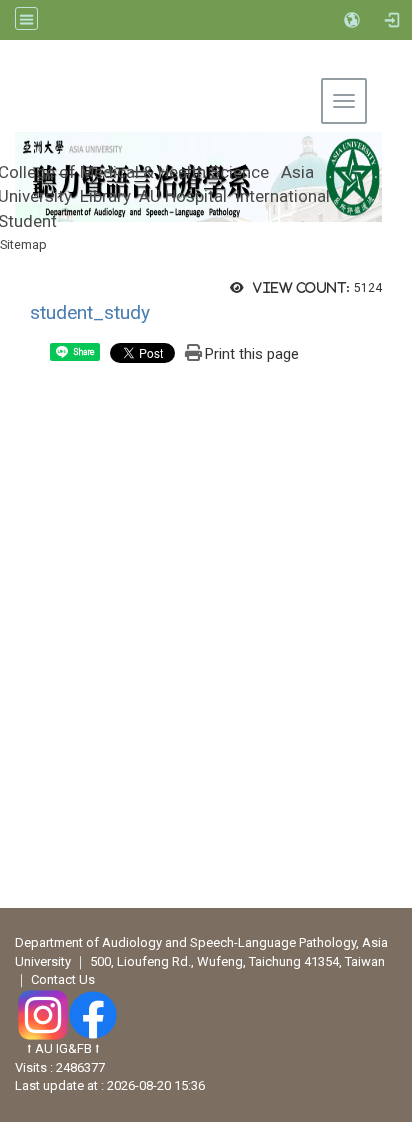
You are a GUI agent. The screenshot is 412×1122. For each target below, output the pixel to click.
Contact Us (63, 979)
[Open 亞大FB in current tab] (93, 1013)
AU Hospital (183, 196)
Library (105, 196)
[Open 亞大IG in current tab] (43, 1013)
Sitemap (23, 244)
